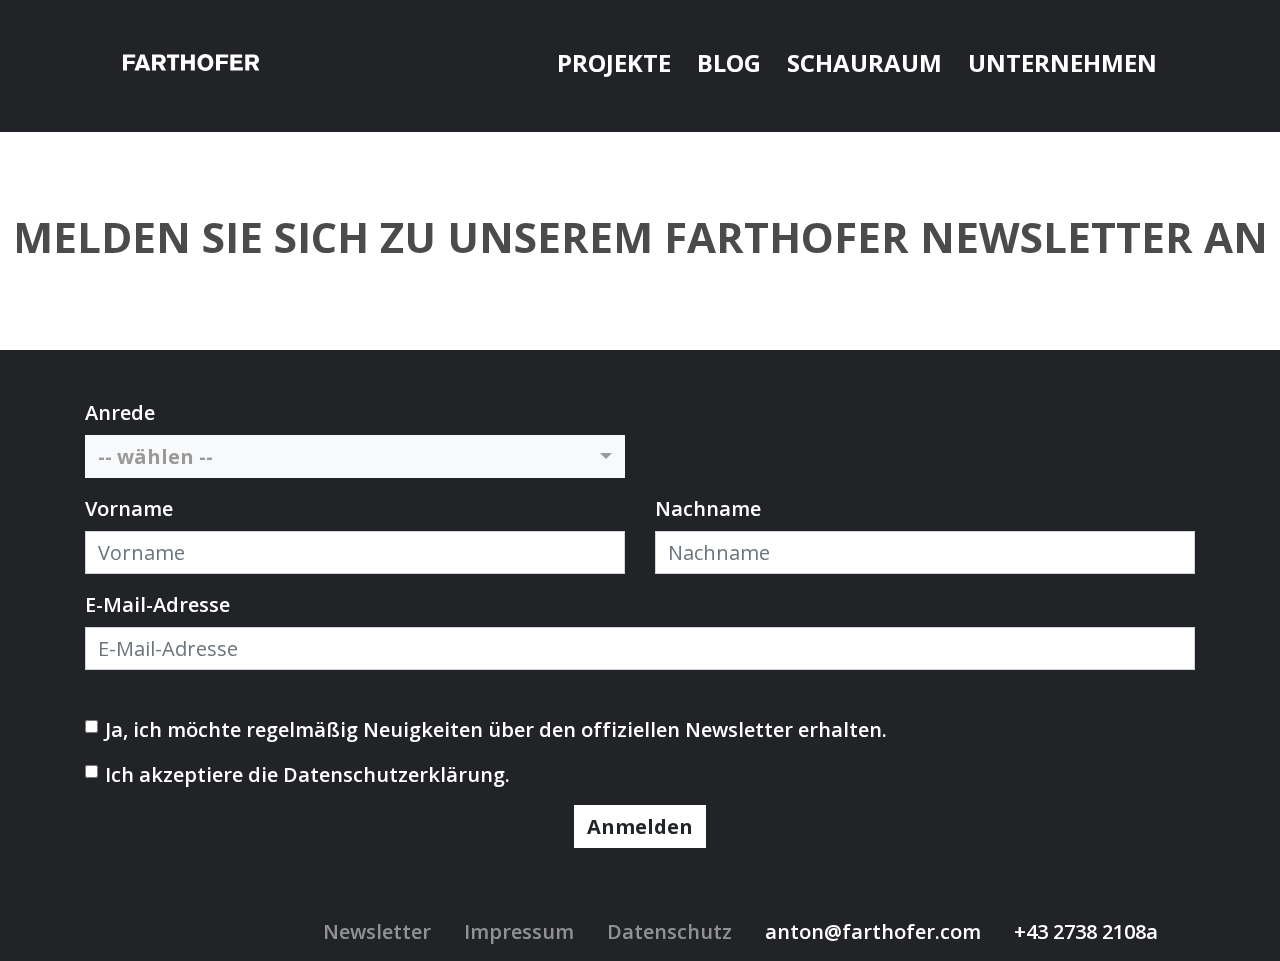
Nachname (708, 508)
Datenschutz (669, 931)
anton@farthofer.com (873, 931)
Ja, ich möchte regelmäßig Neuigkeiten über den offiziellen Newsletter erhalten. (496, 729)
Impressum (519, 931)
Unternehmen (1062, 62)
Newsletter (377, 931)
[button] (355, 456)
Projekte (614, 62)
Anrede (120, 412)
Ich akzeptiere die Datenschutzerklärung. (307, 774)
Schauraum (864, 62)
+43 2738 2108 (1080, 931)
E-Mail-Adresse (157, 604)
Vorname (129, 508)
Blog (729, 62)
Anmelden (640, 826)
